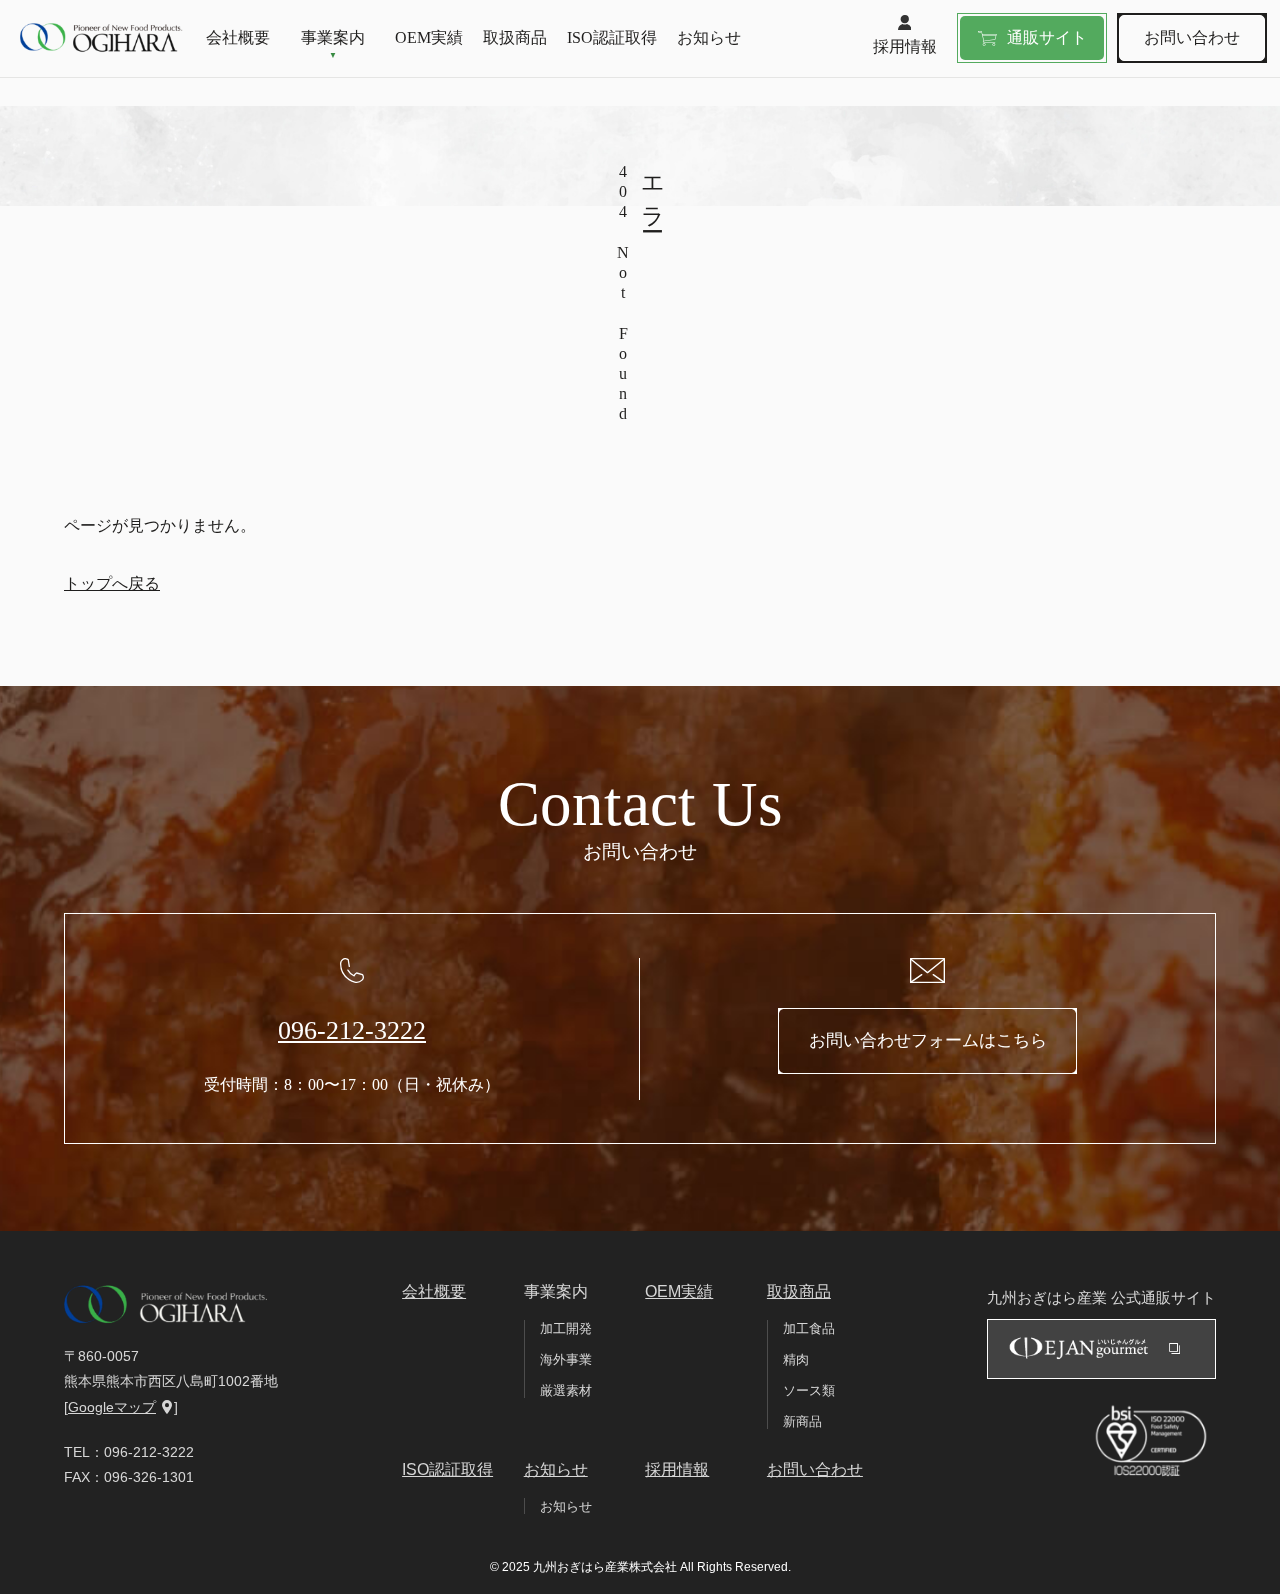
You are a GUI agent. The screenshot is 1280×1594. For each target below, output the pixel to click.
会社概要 (238, 37)
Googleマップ (112, 1407)
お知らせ (709, 37)
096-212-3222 (352, 1030)
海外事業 (566, 1359)
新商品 (802, 1421)
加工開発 (566, 1328)
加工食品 (809, 1328)
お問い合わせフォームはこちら (928, 1040)
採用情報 (905, 46)
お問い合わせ (1192, 37)
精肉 (796, 1359)
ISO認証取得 (612, 37)
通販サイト (1047, 37)
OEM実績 (429, 37)
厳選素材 (566, 1390)
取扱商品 (515, 37)
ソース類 (809, 1390)
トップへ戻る (112, 583)
